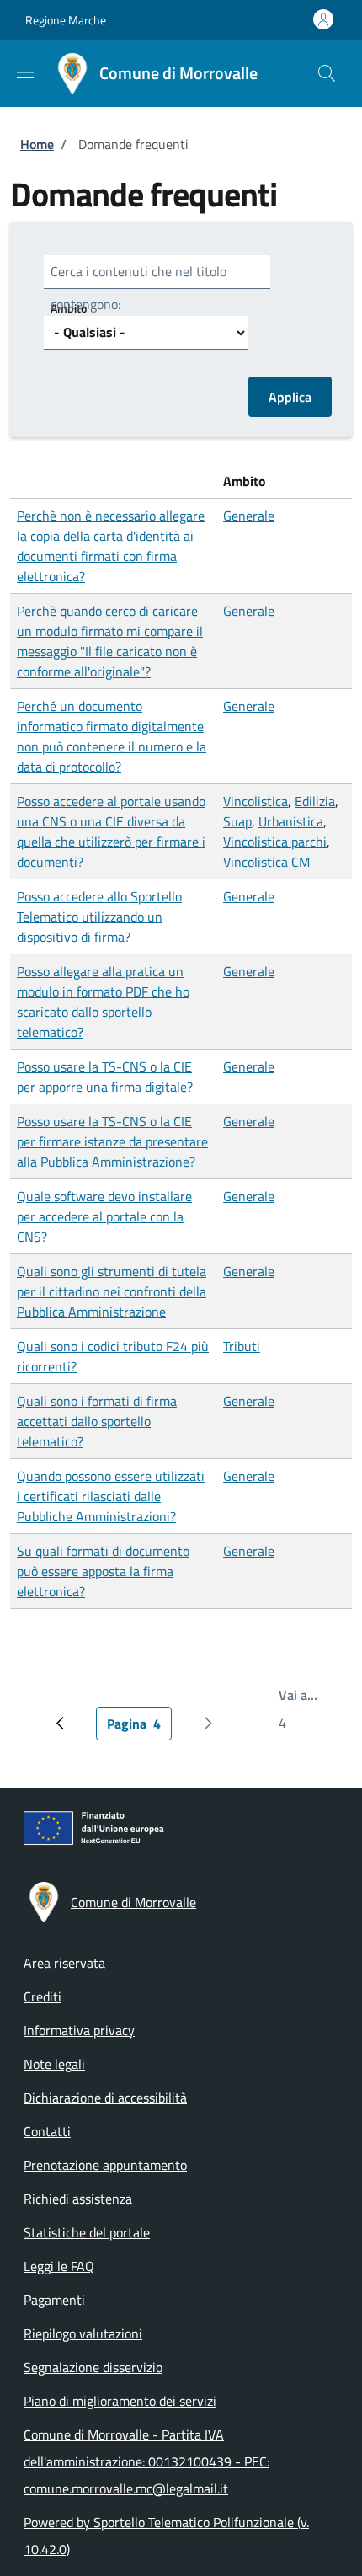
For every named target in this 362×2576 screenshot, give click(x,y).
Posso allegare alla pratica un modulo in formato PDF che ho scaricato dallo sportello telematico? (103, 1002)
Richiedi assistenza (78, 2199)
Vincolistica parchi (275, 842)
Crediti (43, 1996)
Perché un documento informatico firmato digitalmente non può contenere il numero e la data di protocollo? (112, 736)
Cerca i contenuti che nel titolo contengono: (138, 288)
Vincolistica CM (266, 862)
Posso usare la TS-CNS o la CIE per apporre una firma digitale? (105, 1077)
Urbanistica (291, 821)
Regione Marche (66, 20)
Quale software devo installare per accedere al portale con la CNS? (104, 1216)
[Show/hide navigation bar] (25, 72)
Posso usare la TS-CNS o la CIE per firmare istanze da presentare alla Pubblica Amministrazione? (112, 1141)
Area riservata (64, 1963)
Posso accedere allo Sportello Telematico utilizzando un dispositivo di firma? (99, 917)
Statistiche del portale (87, 2232)
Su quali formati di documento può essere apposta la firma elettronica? (103, 1571)
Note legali (54, 2064)
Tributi (242, 1346)
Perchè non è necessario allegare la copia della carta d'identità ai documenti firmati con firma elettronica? (111, 546)
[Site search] (327, 73)
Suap (237, 821)
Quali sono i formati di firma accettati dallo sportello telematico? (97, 1421)
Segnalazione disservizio (93, 2367)
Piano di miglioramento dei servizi (120, 2401)
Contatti (47, 2131)
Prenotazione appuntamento (105, 2165)
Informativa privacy (79, 2030)
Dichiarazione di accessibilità (105, 2098)
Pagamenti (54, 2300)
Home (37, 144)
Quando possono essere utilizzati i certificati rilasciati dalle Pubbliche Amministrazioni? (111, 1496)
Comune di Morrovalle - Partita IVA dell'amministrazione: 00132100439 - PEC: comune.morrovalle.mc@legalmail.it (146, 2461)
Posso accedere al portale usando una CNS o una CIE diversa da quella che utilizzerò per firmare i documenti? (111, 831)
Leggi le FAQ (59, 2266)
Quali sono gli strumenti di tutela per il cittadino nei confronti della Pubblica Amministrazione (112, 1291)
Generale (249, 516)
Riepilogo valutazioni (83, 2333)
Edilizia (315, 801)
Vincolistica (256, 801)
